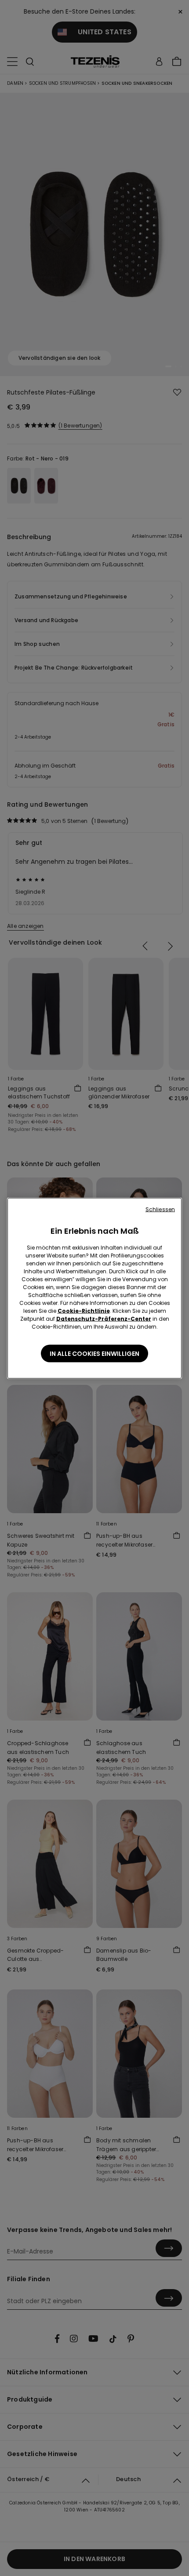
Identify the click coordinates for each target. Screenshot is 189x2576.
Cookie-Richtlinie (84, 1310)
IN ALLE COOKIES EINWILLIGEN (94, 1353)
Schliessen (160, 1209)
